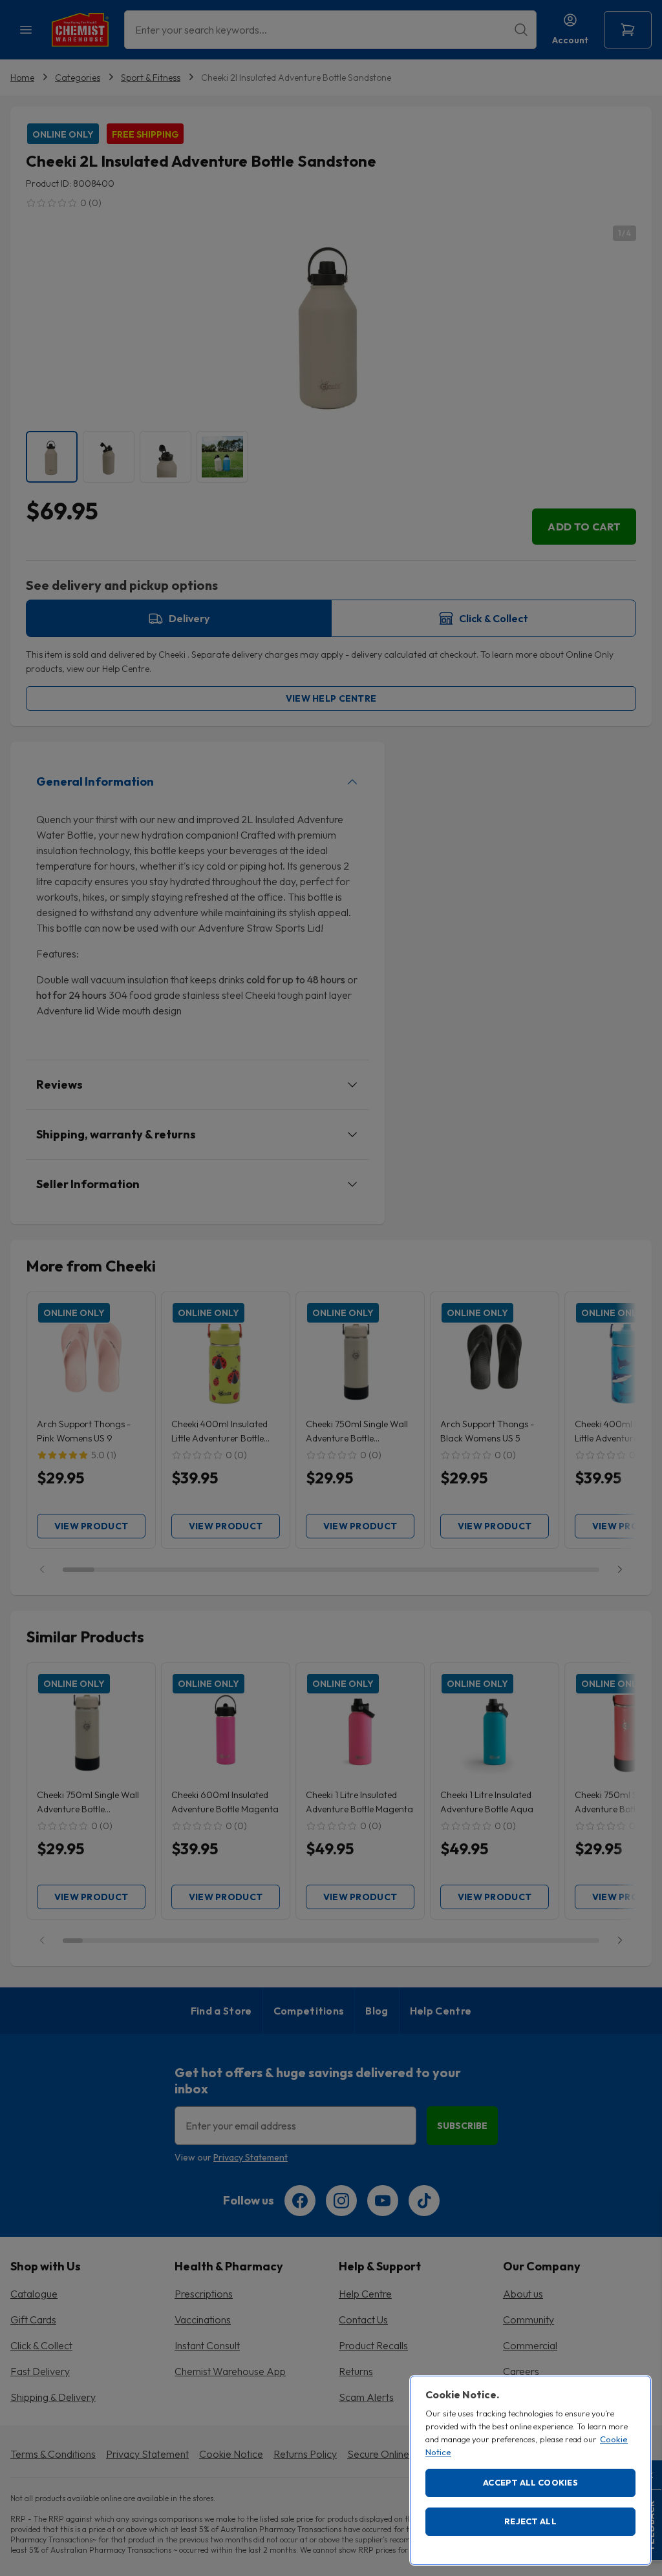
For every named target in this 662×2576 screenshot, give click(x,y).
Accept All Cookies (530, 2482)
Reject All (530, 2521)
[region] (530, 2470)
